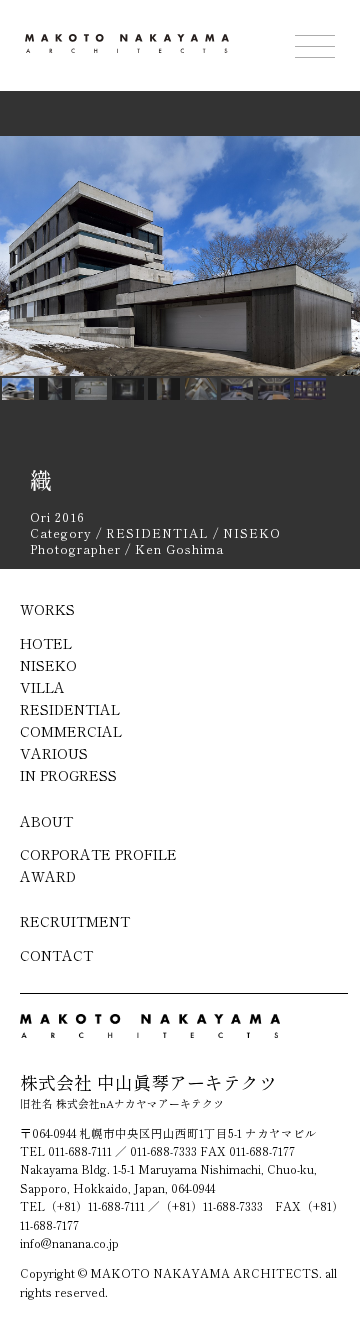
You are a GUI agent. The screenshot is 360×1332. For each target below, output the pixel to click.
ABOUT (46, 821)
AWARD (48, 876)
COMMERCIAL (71, 731)
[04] (164, 388)
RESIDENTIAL (70, 709)
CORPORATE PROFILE (98, 854)
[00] (18, 388)
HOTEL (46, 643)
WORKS (47, 609)
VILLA (42, 687)
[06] (237, 388)
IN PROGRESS (68, 775)
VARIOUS (54, 753)
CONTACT (56, 955)
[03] (128, 388)
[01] (55, 388)
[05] (201, 388)
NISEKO (48, 665)
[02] (91, 388)
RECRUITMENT (75, 921)
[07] (274, 388)
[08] (310, 388)
